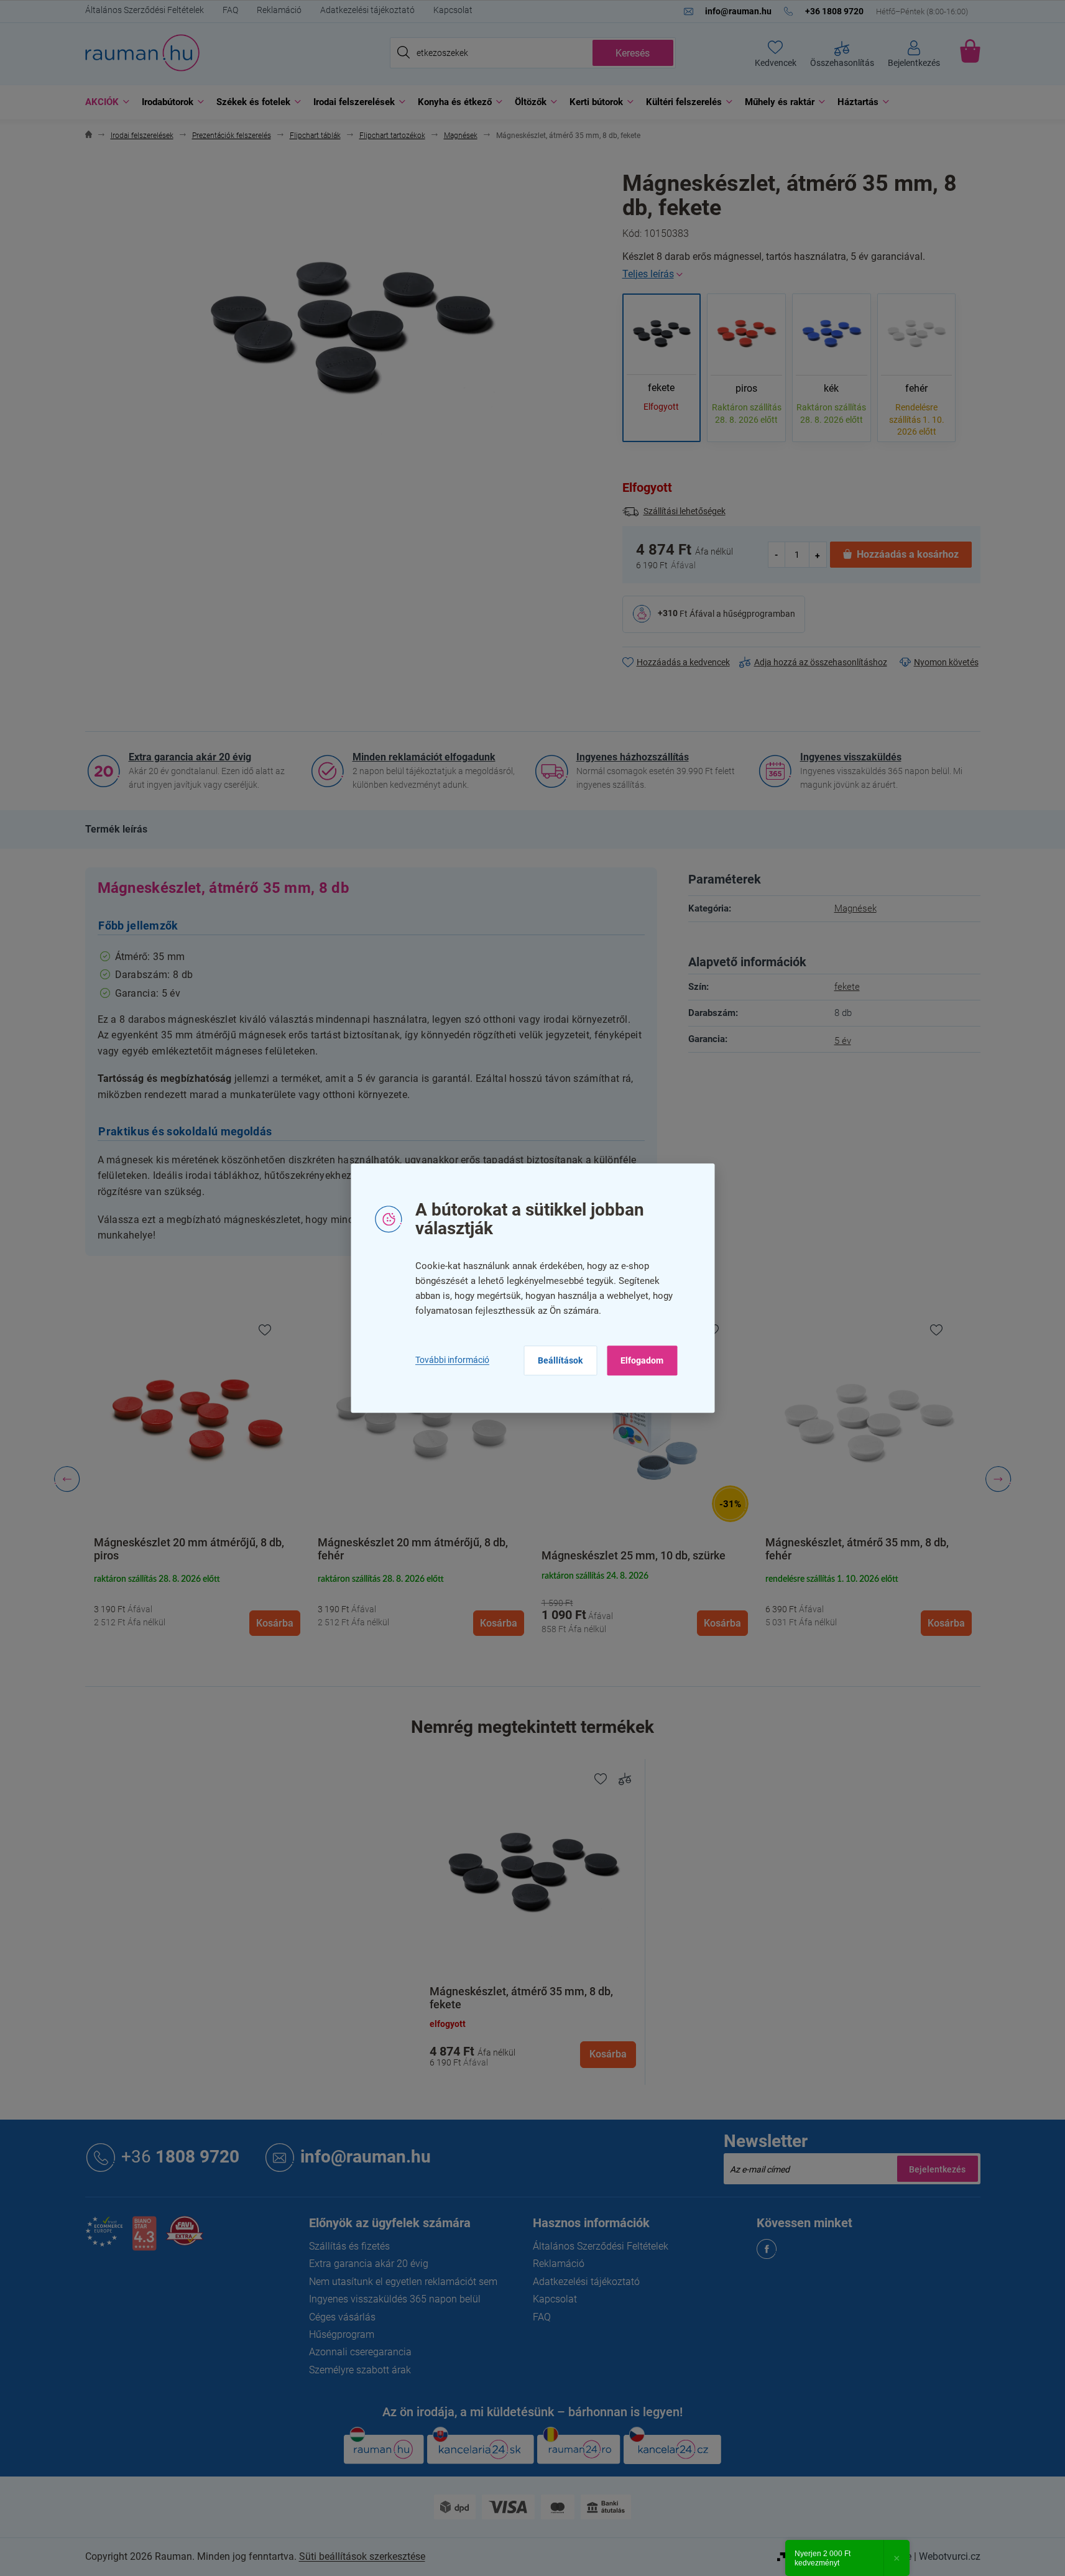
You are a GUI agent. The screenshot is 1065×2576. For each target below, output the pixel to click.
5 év (843, 1041)
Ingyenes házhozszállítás (633, 757)
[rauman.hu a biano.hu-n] (144, 2238)
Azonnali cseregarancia (360, 2352)
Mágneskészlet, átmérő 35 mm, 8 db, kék (867, 1555)
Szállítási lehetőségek (685, 511)
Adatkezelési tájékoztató (367, 10)
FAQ (230, 10)
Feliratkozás (938, 2169)
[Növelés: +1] (818, 554)
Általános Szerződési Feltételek (145, 10)
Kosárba (608, 2054)
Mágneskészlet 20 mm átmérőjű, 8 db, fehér (189, 1549)
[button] (197, 1604)
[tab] (116, 829)
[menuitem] (104, 102)
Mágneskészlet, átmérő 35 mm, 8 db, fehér (633, 1549)
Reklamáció (279, 10)
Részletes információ (801, 274)
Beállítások (560, 1360)
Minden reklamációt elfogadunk (424, 757)
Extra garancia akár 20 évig (190, 757)
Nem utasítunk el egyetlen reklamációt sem (403, 2282)
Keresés (633, 53)
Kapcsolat (453, 10)
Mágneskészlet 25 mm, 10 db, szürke (410, 1555)
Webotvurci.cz (950, 2556)
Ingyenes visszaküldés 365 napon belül (395, 2299)
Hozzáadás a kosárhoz (908, 554)
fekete (847, 987)
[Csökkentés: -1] (777, 554)
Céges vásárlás (342, 2317)
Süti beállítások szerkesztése (362, 2556)
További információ (452, 1360)
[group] (197, 1479)
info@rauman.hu (366, 2157)
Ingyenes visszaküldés (851, 757)
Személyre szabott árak (360, 2370)
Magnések (855, 908)
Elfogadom (642, 1360)
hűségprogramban (759, 613)
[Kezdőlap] (89, 136)
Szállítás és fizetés (349, 2246)
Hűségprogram (342, 2334)
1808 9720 (180, 2157)
